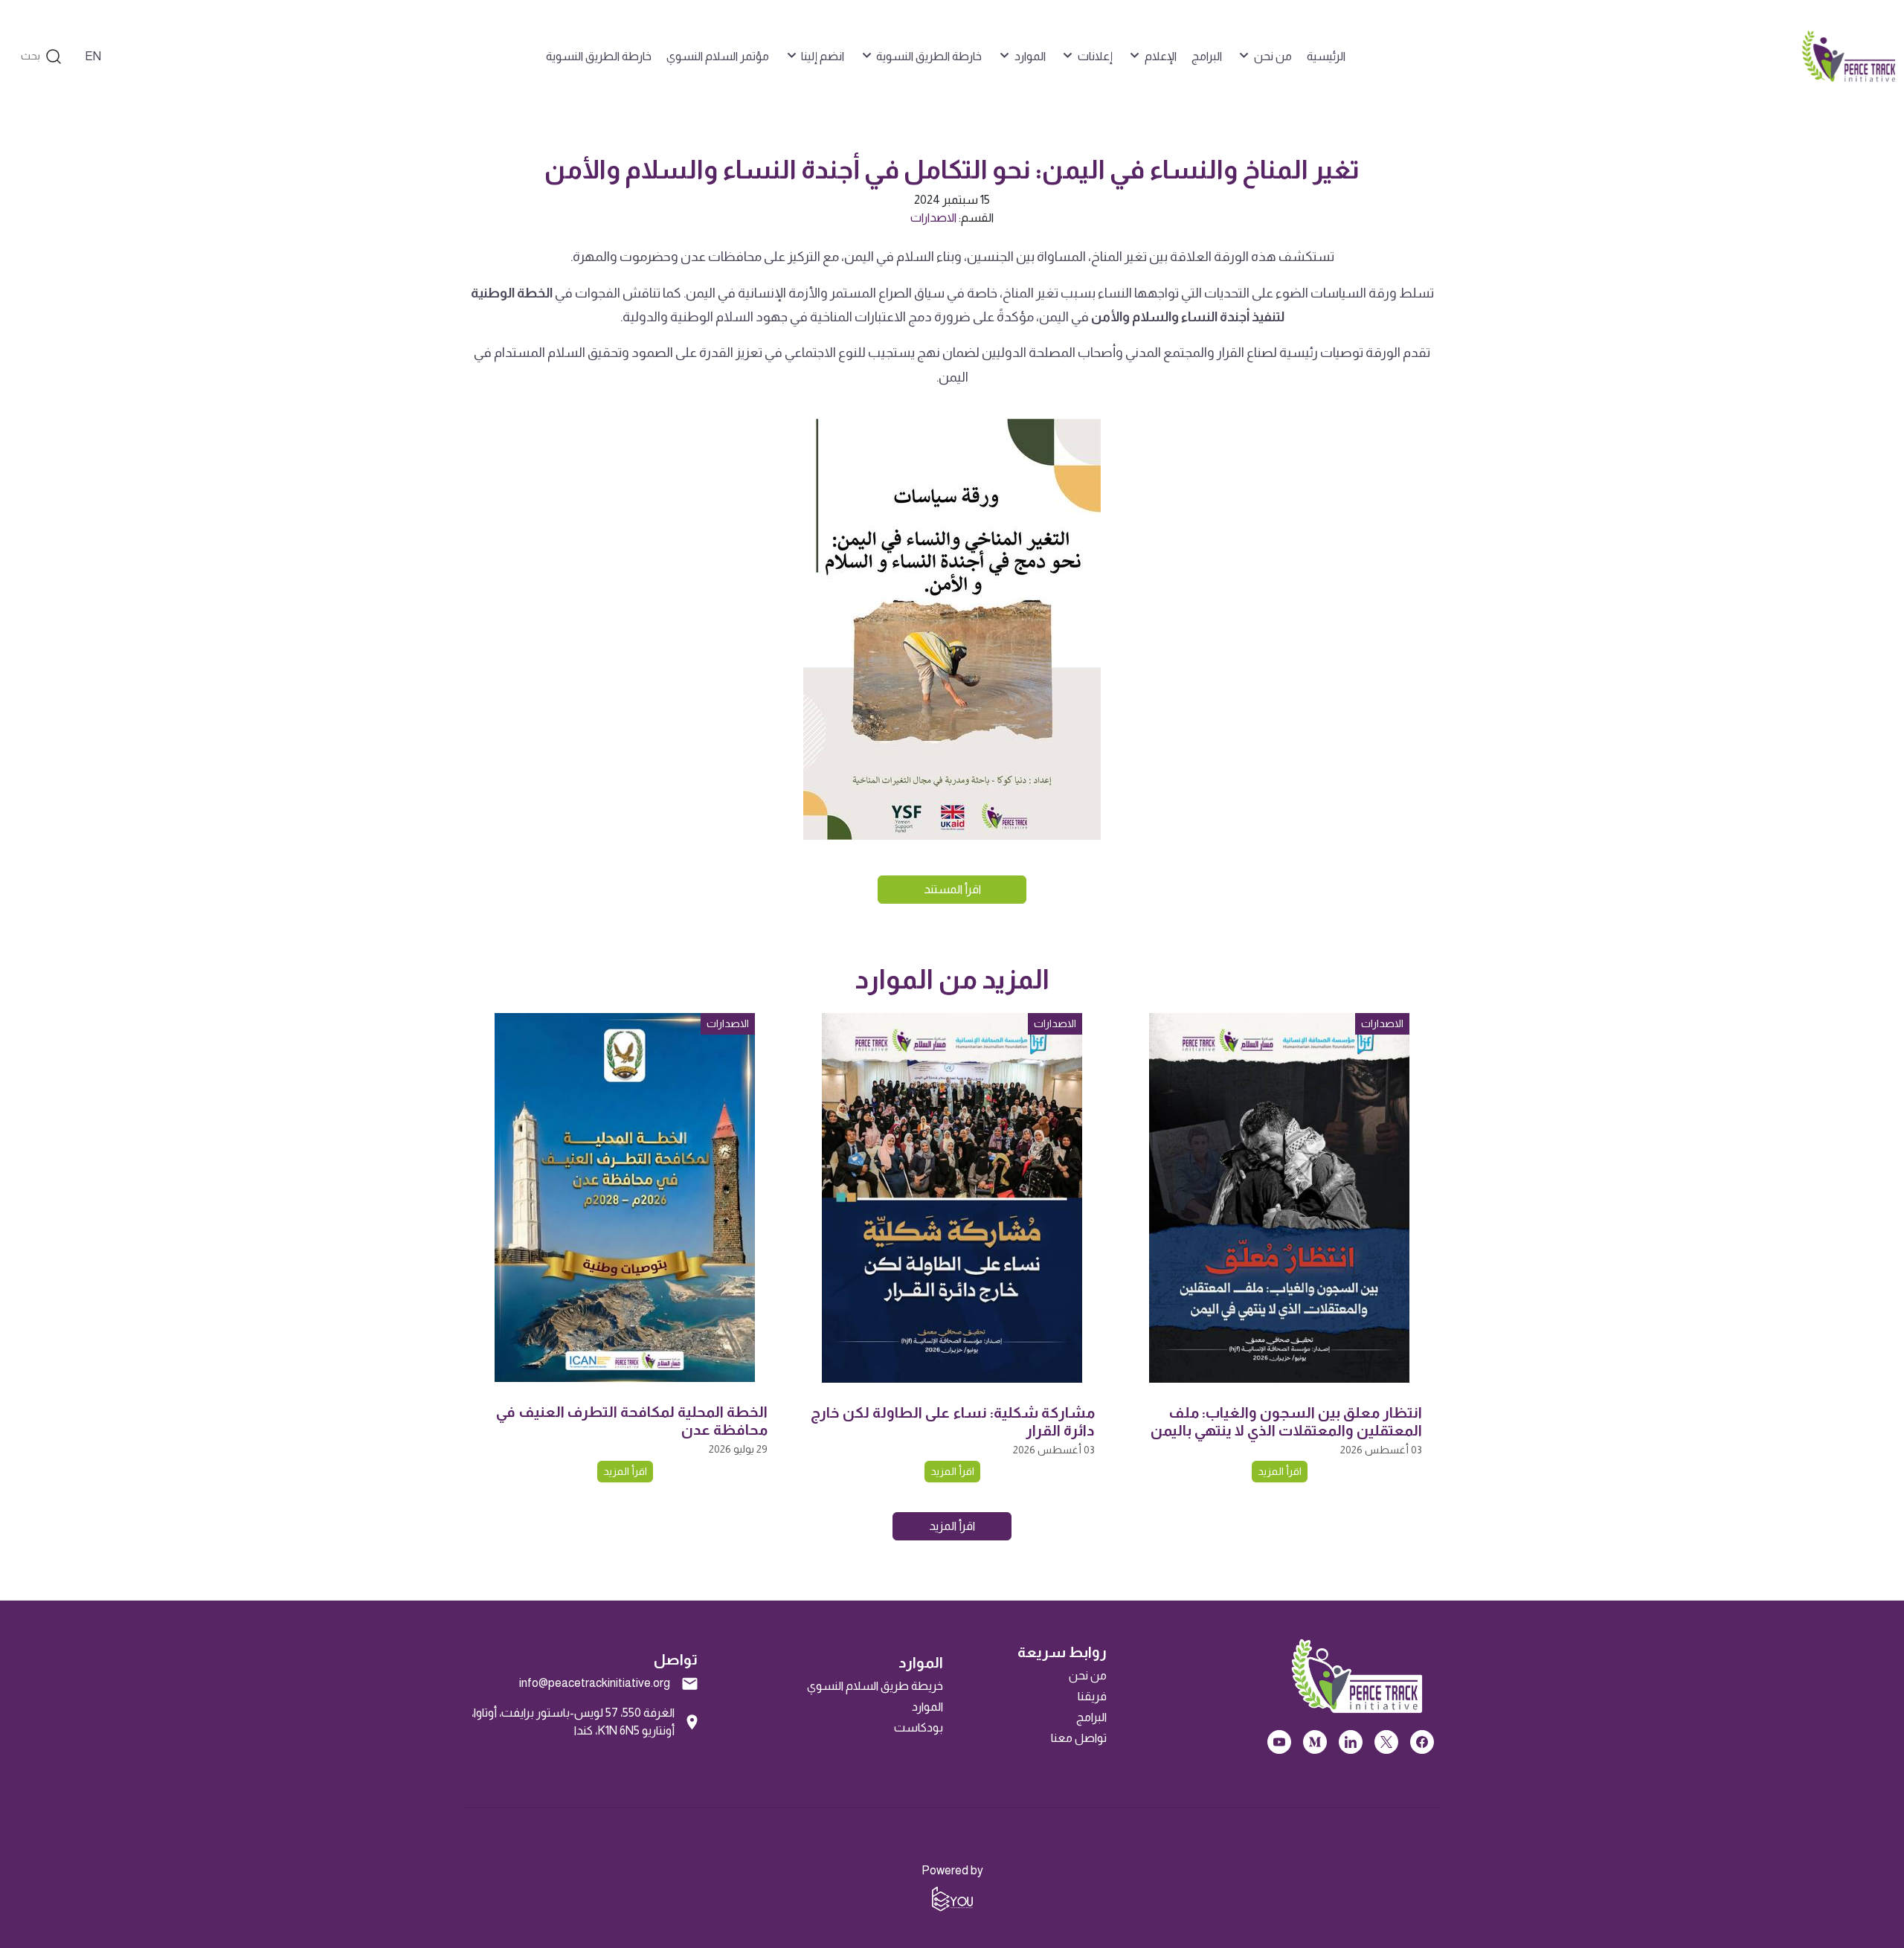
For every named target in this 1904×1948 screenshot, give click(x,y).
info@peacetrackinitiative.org (595, 1683)
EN (93, 56)
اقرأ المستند (952, 889)
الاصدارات (933, 218)
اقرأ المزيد (1280, 1471)
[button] (1264, 57)
